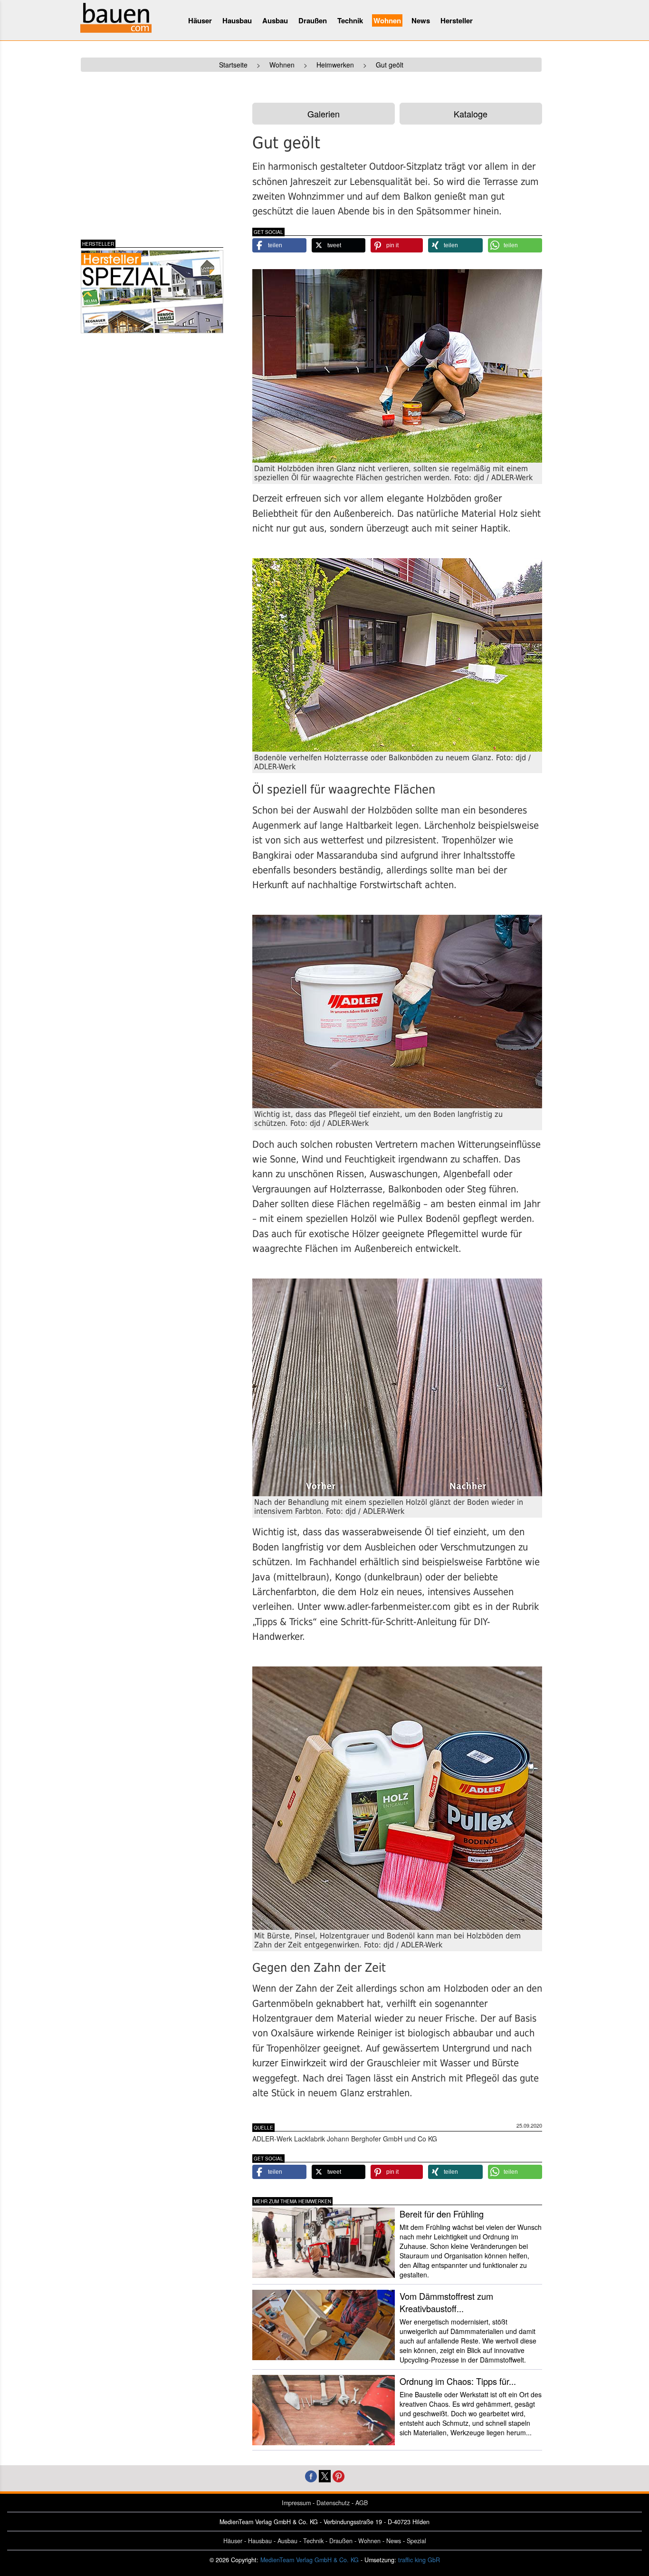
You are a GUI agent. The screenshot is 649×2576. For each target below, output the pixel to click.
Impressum (296, 2503)
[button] (279, 245)
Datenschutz (333, 2503)
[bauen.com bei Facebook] (311, 2475)
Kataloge (471, 114)
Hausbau (237, 20)
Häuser (200, 20)
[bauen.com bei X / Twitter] (325, 2475)
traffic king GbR (419, 2560)
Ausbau (275, 20)
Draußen (313, 20)
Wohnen (387, 20)
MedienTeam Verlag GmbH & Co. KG (310, 2560)
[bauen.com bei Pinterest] (339, 2475)
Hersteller (457, 20)
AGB (362, 2503)
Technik (350, 20)
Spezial (416, 2541)
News (421, 20)
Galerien (324, 114)
